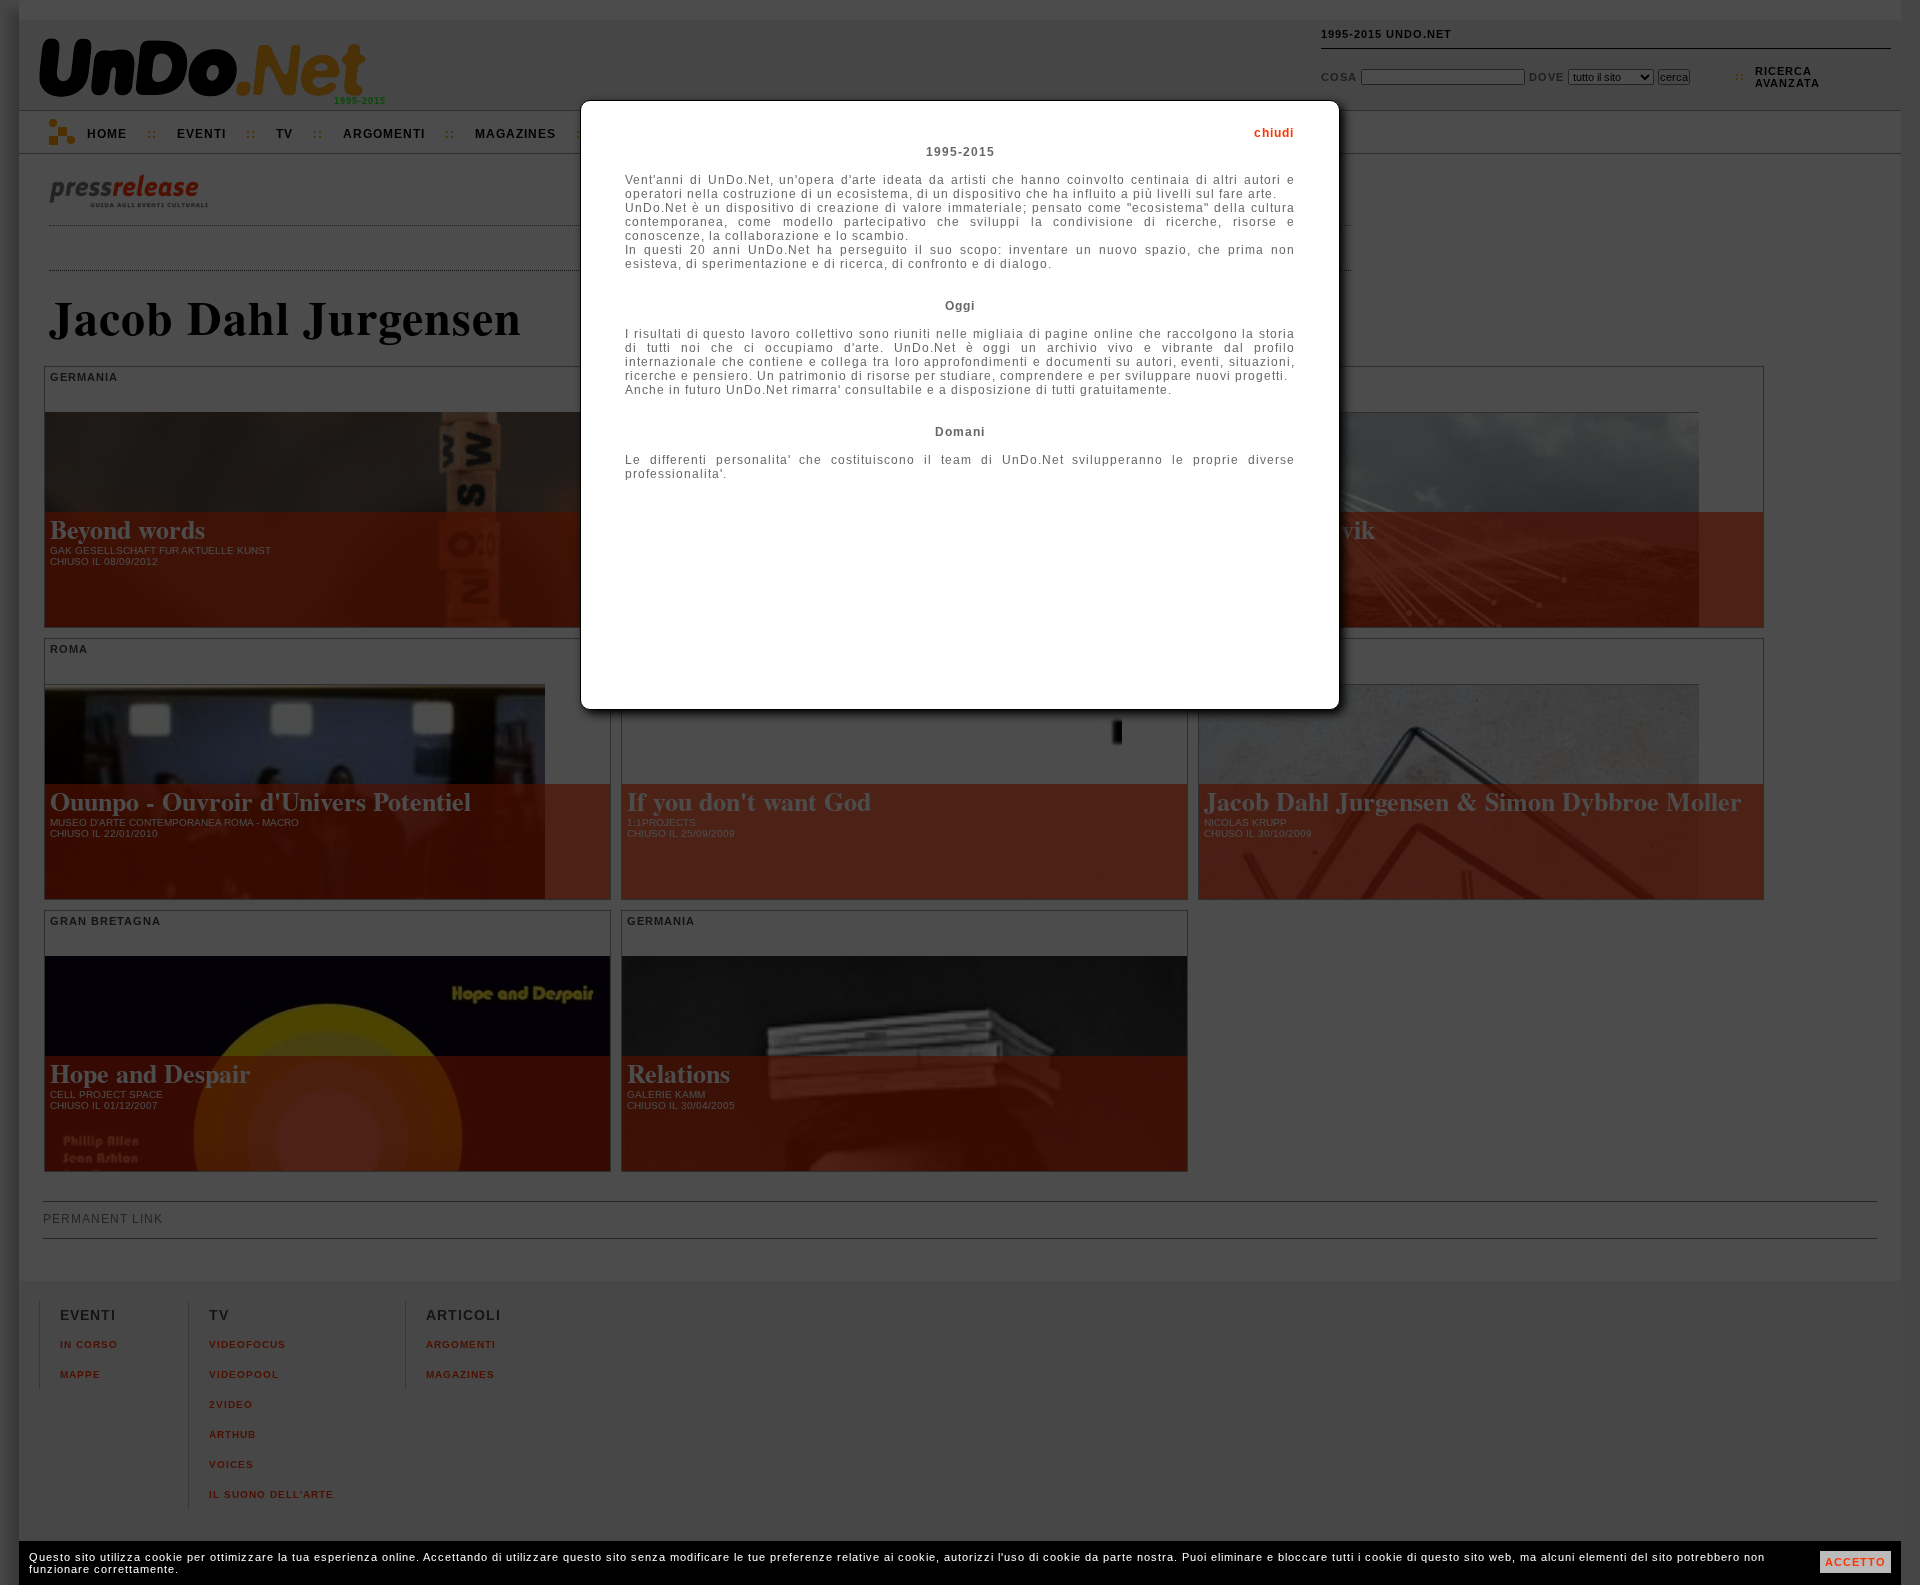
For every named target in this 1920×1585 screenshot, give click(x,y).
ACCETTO (1855, 1562)
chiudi (1274, 133)
